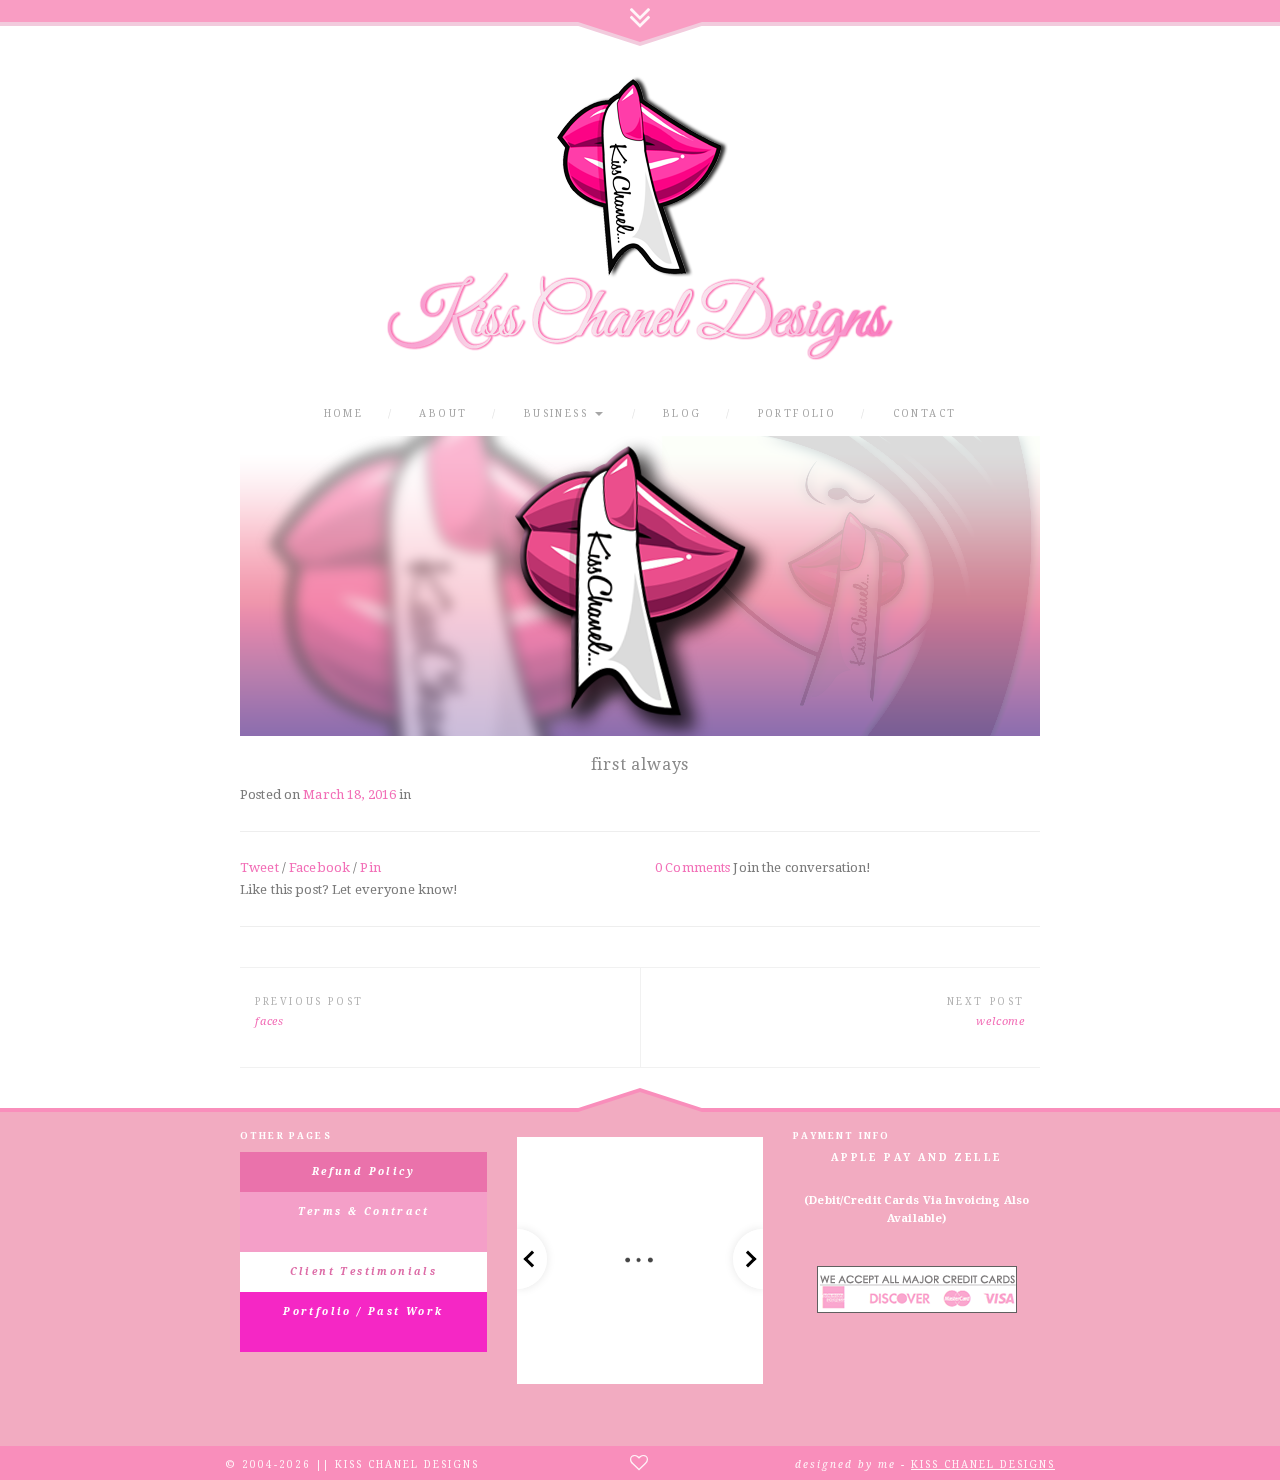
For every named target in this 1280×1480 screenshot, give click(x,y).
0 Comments (692, 867)
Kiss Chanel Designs (983, 1464)
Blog (682, 413)
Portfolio (797, 413)
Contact (925, 413)
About (443, 413)
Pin (370, 867)
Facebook (319, 867)
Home (344, 413)
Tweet (259, 867)
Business (559, 413)
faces (269, 1021)
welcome (1000, 1021)
